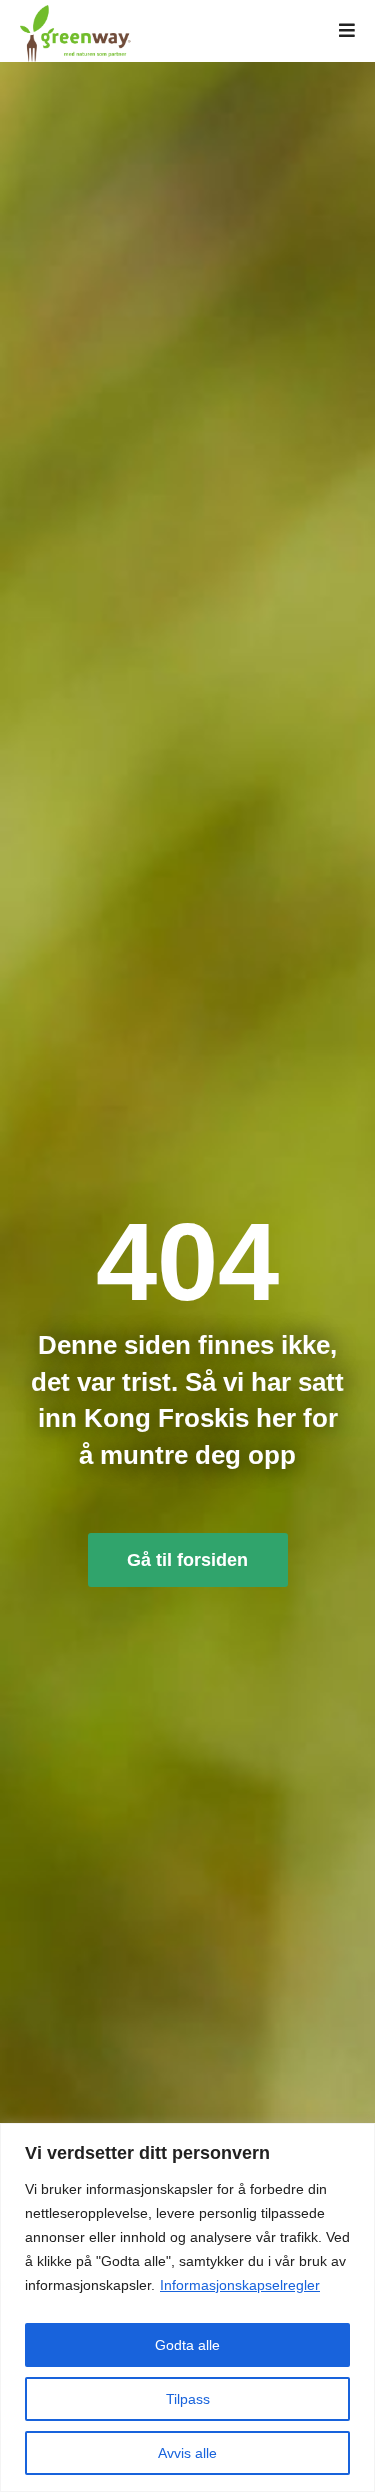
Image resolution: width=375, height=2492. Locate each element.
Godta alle (187, 2345)
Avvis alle (187, 2453)
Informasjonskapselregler (240, 2285)
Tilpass (188, 2399)
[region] (187, 2307)
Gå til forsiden (187, 1560)
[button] (347, 31)
